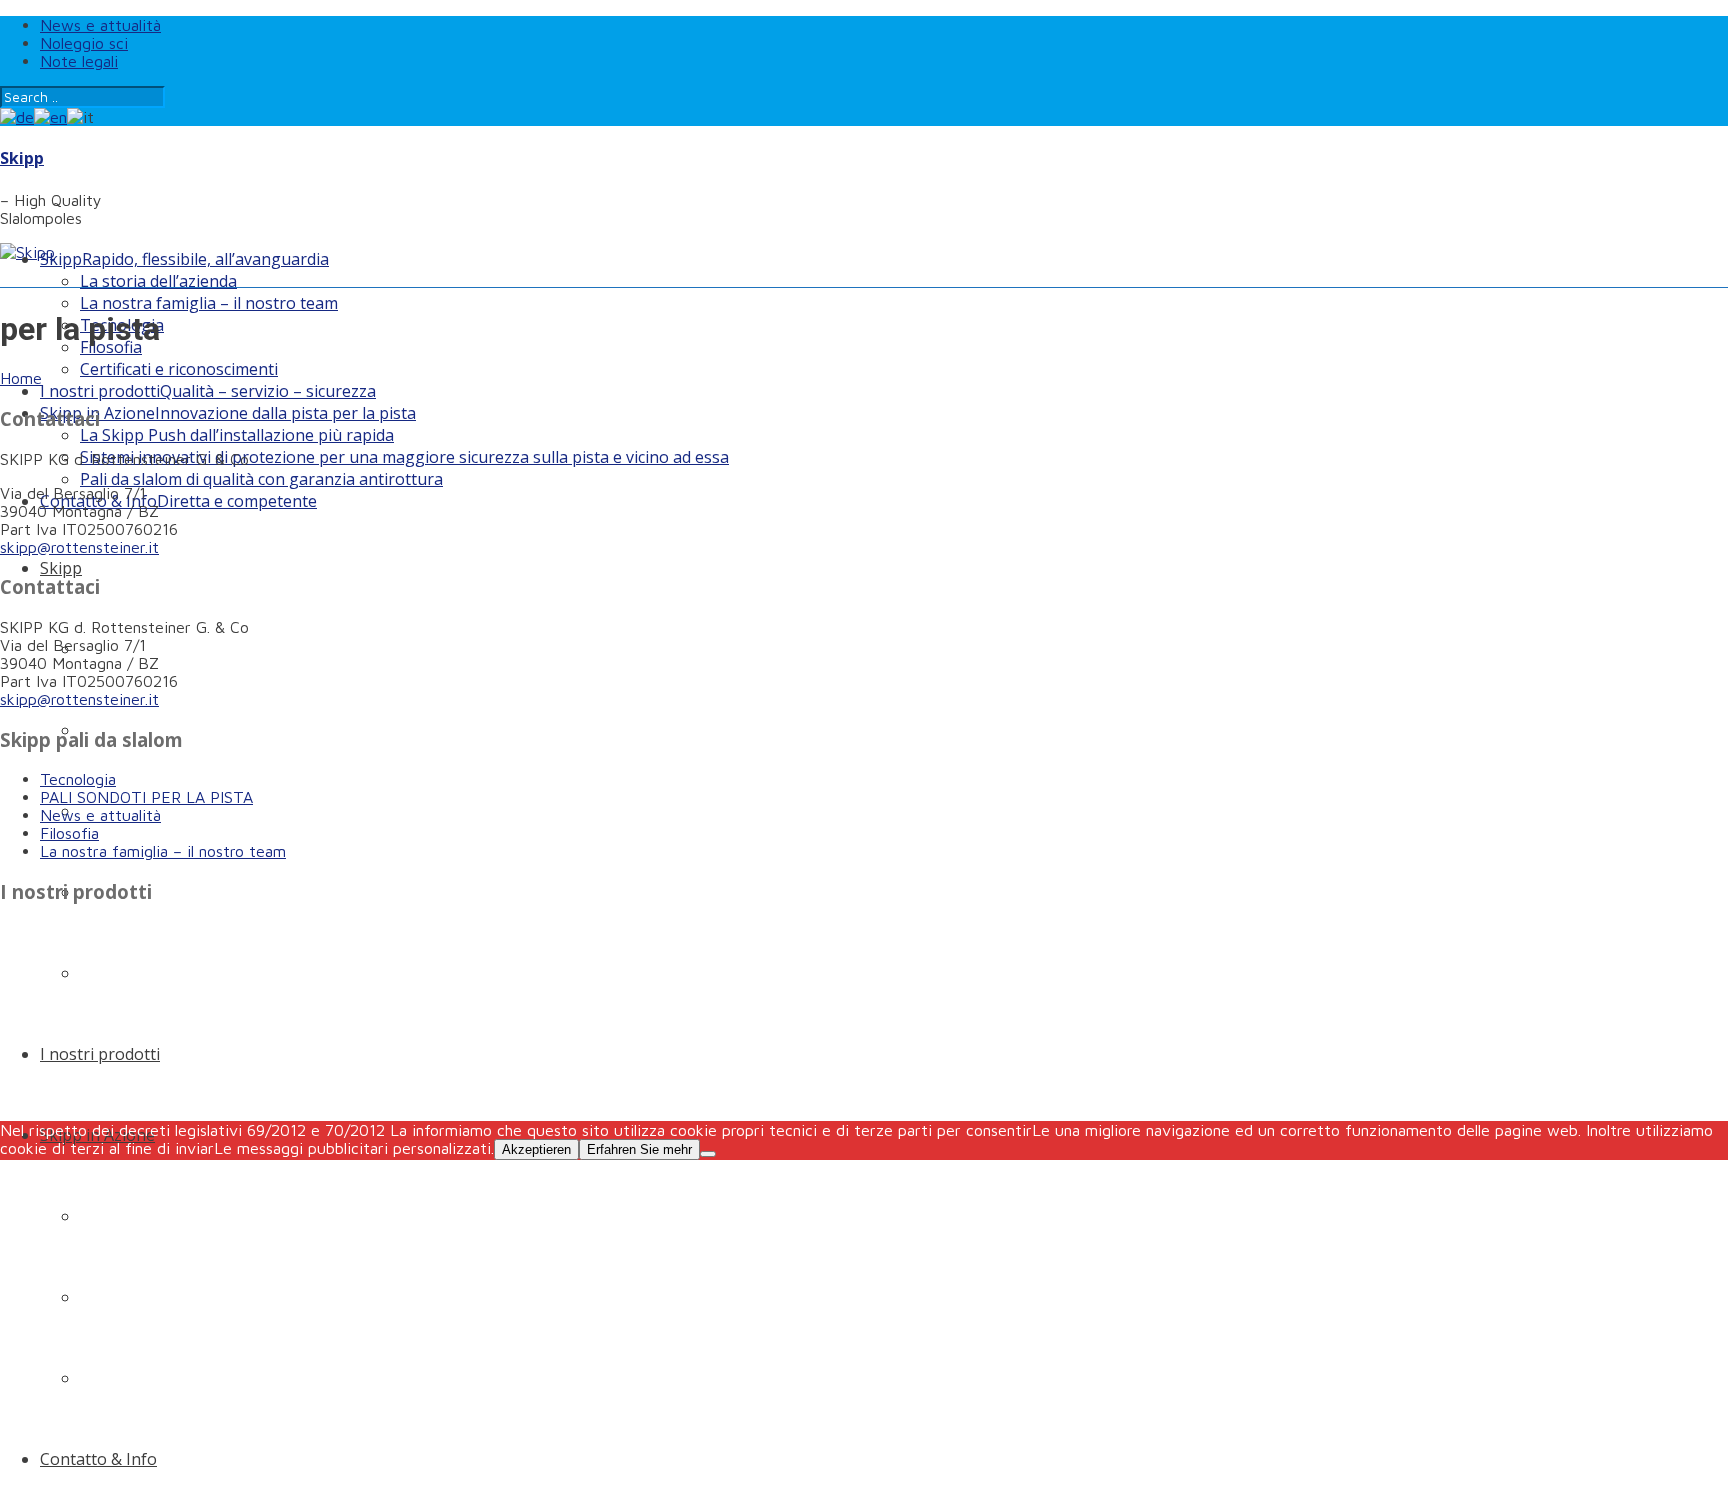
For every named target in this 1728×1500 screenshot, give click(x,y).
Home (21, 378)
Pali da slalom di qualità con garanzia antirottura (261, 479)
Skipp (22, 158)
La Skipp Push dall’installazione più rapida (237, 435)
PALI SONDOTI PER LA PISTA (146, 797)
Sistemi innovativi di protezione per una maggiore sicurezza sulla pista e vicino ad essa (404, 457)
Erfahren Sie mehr (639, 1149)
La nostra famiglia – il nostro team (209, 303)
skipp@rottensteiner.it (79, 547)
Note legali (79, 61)
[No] (708, 1154)
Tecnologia (78, 779)
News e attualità (100, 25)
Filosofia (69, 833)
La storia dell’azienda (158, 281)
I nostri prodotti (208, 391)
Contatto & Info (178, 501)
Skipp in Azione (228, 413)
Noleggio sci (84, 43)
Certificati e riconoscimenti (179, 369)
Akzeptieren (536, 1149)
